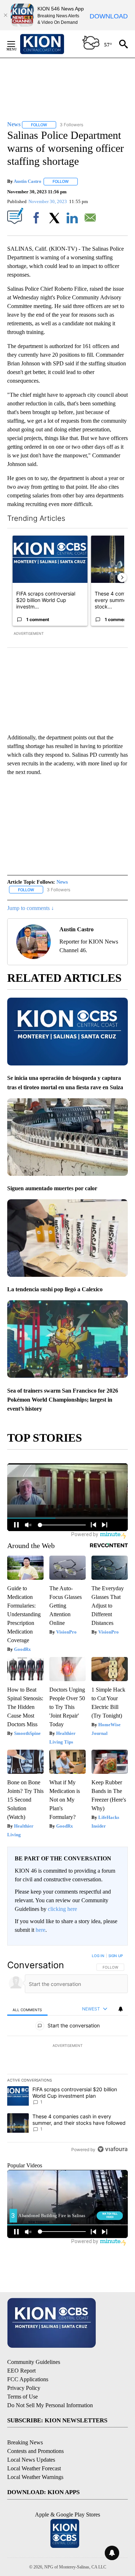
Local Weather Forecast (34, 2468)
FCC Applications (28, 2379)
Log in (98, 1956)
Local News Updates (31, 2460)
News (62, 882)
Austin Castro (28, 181)
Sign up (116, 1956)
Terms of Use (22, 2397)
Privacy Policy (24, 2388)
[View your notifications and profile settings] (121, 2009)
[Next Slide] (122, 577)
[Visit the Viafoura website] (112, 2149)
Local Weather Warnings (35, 2477)
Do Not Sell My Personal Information (50, 2405)
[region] (67, 2054)
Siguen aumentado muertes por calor (52, 1188)
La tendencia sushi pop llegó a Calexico (55, 1289)
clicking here (62, 1909)
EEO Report (21, 2371)
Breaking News (25, 2442)
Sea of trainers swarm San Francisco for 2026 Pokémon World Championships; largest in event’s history (63, 1400)
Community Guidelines (34, 2362)
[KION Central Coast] (51, 44)
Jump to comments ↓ (31, 908)
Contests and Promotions (35, 2451)
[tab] (27, 2009)
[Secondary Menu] (17, 44)
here (40, 1930)
